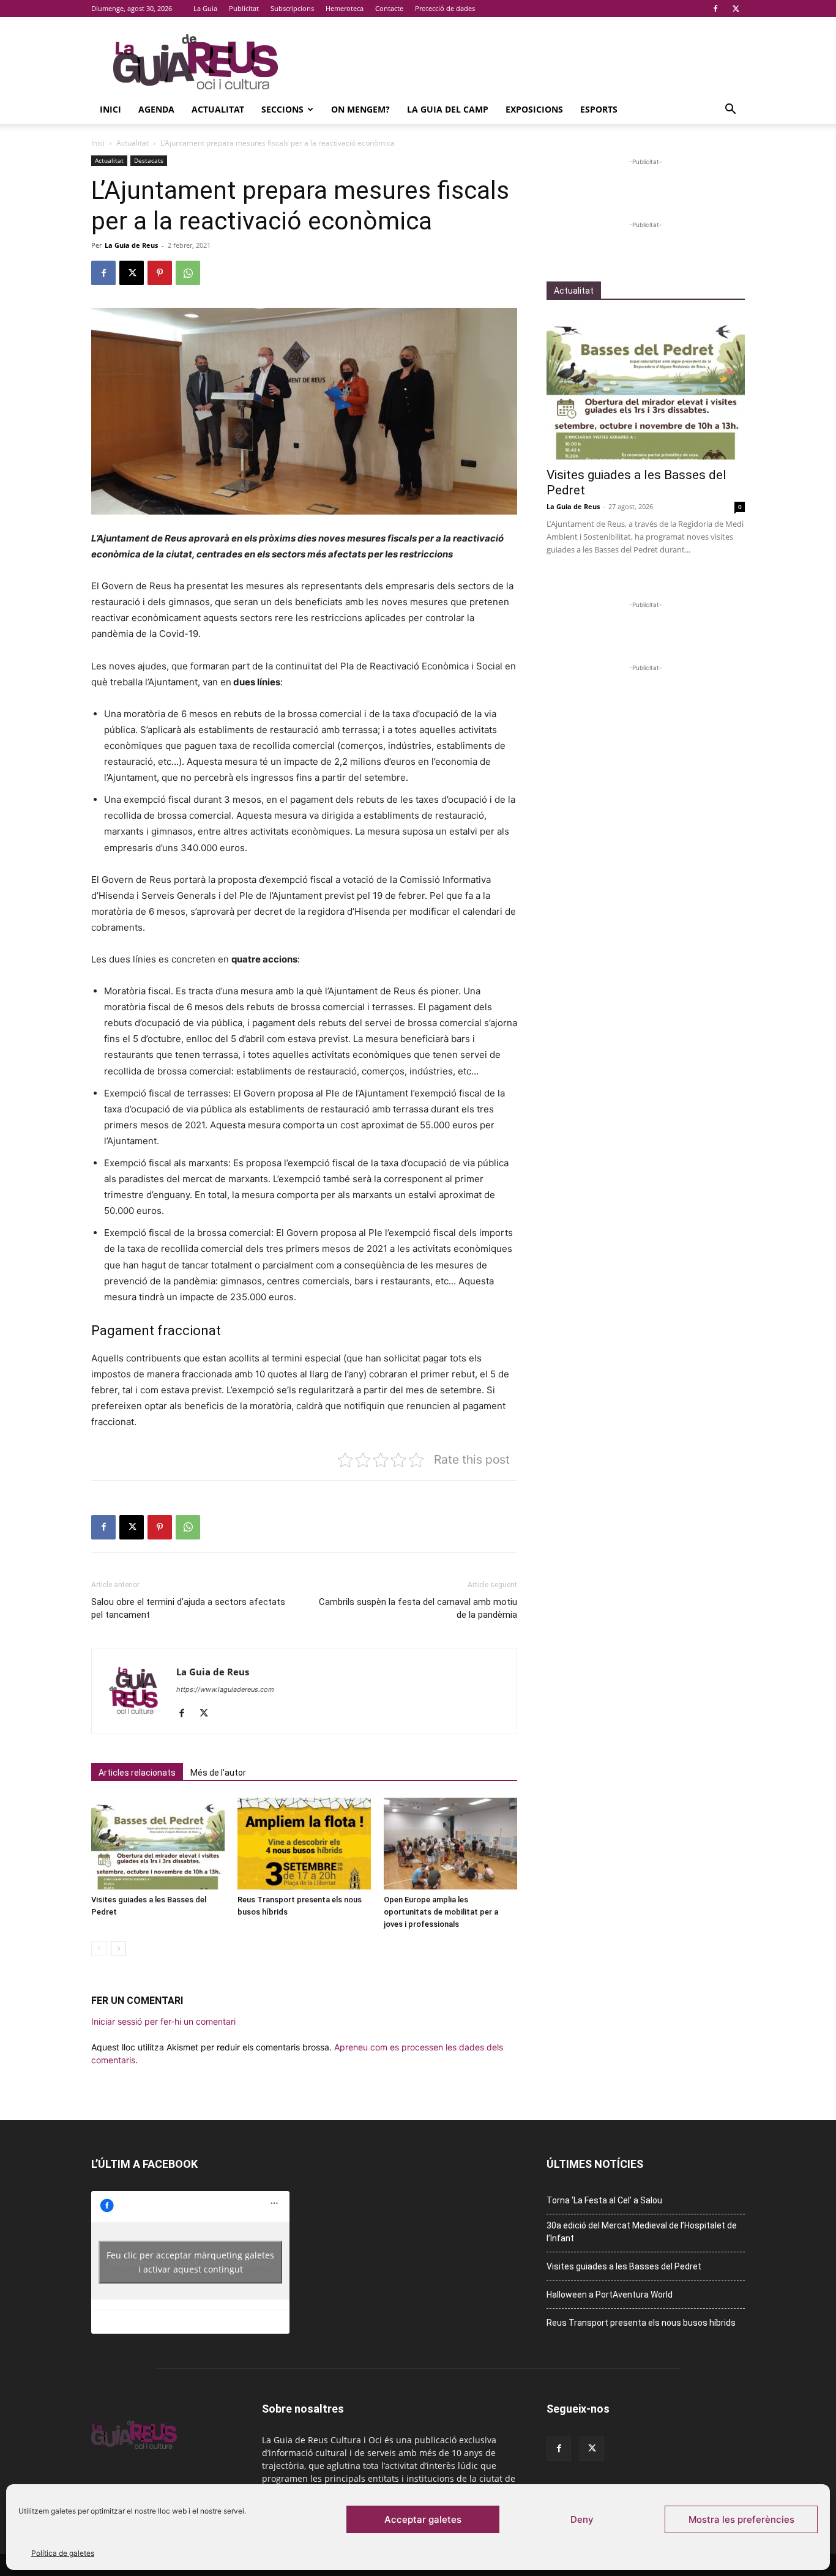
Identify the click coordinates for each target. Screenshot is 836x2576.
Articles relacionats (137, 1773)
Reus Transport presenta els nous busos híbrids (641, 2323)
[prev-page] (99, 1949)
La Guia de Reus (131, 245)
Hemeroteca (345, 8)
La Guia (205, 8)
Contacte (389, 8)
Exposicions (534, 109)
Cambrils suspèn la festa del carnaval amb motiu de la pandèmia (418, 1608)
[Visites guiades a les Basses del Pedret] (158, 1844)
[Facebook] (715, 9)
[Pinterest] (160, 273)
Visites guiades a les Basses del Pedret (624, 2266)
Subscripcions (292, 8)
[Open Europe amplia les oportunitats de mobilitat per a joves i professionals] (450, 1844)
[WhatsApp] (188, 273)
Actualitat (218, 109)
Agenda (156, 109)
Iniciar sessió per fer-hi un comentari (163, 2021)
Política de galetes (63, 2553)
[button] (730, 110)
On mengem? (360, 109)
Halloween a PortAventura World (610, 2295)
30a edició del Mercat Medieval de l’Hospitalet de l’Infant (642, 2232)
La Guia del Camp (448, 109)
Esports (599, 109)
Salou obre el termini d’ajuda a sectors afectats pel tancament (188, 1608)
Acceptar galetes (423, 2519)
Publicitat (244, 8)
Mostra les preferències (741, 2519)
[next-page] (118, 1949)
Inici (110, 109)
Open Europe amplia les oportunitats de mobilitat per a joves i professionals (441, 1912)
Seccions (282, 109)
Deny (582, 2519)
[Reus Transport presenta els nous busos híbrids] (304, 1844)
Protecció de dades (445, 8)
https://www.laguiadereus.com (225, 1689)
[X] (736, 9)
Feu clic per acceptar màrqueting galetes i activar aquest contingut (190, 2262)
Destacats (149, 160)
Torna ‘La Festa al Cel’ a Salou (604, 2200)
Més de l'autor (218, 1773)
